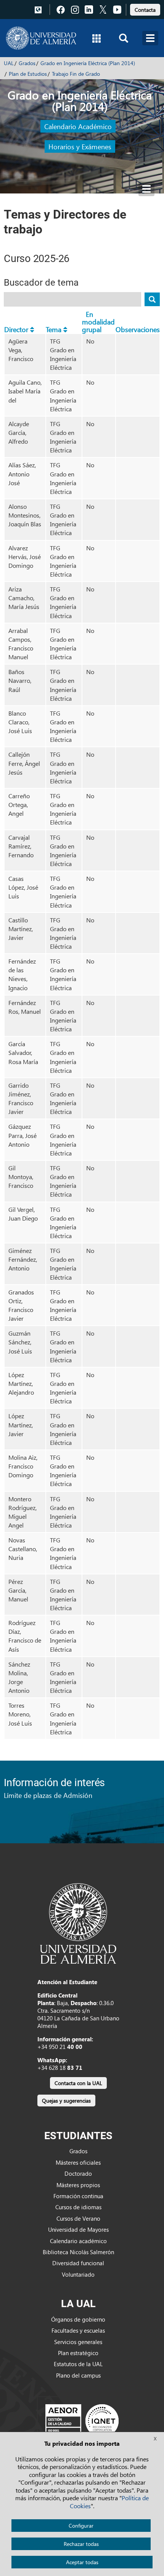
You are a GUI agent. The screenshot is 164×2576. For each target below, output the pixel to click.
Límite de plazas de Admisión (48, 1795)
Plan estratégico (78, 2353)
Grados (27, 63)
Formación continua (78, 2196)
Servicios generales (78, 2342)
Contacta (145, 10)
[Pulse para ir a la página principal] (41, 38)
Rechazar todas (81, 2544)
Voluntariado (78, 2274)
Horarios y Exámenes (80, 146)
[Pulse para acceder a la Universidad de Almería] (78, 1923)
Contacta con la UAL (78, 2083)
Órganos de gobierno (78, 2319)
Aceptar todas (82, 2562)
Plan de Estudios (28, 74)
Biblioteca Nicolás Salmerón (78, 2252)
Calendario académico (78, 2241)
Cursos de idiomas (78, 2207)
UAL (9, 63)
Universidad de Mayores (78, 2229)
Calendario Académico (78, 126)
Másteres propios (78, 2185)
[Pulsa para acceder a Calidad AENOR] (82, 2421)
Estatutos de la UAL (78, 2364)
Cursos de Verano (78, 2218)
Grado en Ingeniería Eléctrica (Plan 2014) (88, 63)
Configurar (81, 2526)
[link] (145, 9)
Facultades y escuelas (78, 2330)
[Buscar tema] (152, 299)
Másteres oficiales (78, 2162)
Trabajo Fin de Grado (76, 74)
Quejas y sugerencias (66, 2101)
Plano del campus (78, 2375)
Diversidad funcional (78, 2263)
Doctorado (78, 2173)
